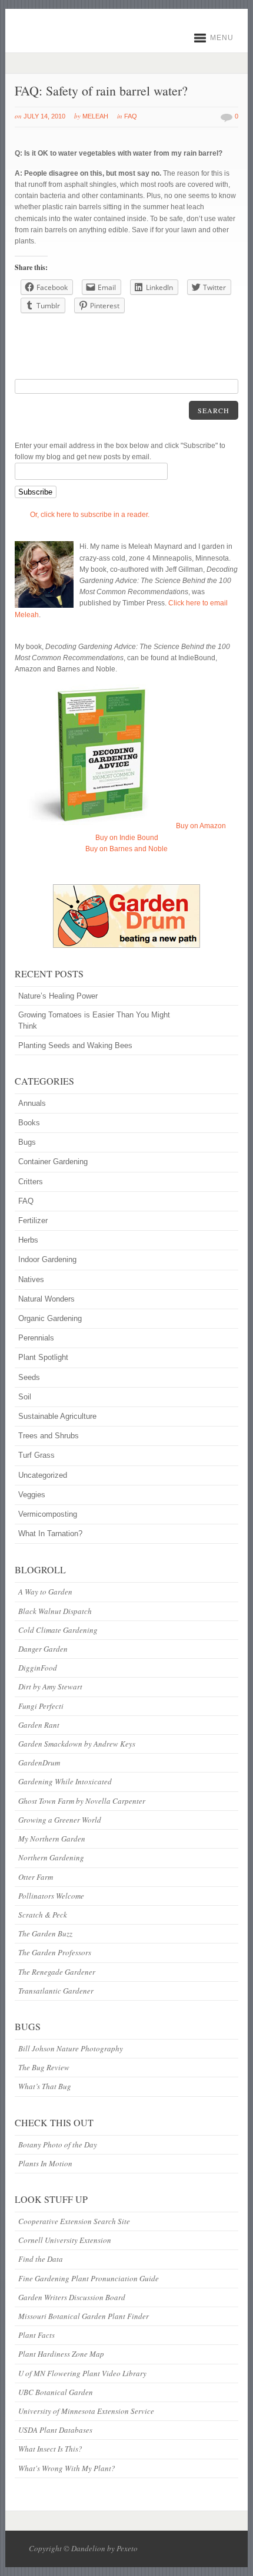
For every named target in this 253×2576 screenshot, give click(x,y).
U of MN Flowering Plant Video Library (82, 2373)
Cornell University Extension (65, 2240)
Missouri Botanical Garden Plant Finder (84, 2316)
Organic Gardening (50, 1318)
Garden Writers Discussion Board (72, 2297)
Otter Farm (36, 1877)
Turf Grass (36, 1455)
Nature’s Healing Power (58, 996)
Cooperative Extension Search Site (74, 2221)
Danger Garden (43, 1649)
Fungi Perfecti (41, 1706)
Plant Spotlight (43, 1357)
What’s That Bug (45, 2086)
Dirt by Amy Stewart (50, 1686)
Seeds (29, 1377)
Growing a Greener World (60, 1820)
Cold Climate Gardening (58, 1630)
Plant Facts (36, 2335)
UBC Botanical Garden (56, 2392)
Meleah (95, 116)
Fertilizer (33, 1221)
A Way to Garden (45, 1592)
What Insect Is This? (50, 2449)
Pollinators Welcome (51, 1896)
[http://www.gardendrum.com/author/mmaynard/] (126, 916)
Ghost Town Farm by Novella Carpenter (82, 1801)
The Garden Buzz (45, 1933)
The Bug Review (44, 2067)
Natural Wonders (46, 1299)
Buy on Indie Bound (127, 838)
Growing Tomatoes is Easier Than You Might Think (94, 1020)
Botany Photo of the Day (58, 2145)
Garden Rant (39, 1725)
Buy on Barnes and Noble (126, 849)
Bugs (27, 1142)
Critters (31, 1182)
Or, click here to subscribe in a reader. (90, 515)
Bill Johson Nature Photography (71, 2048)
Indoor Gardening (47, 1259)
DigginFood (38, 1668)
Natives (31, 1279)
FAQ (131, 116)
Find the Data (41, 2259)
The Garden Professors (55, 1952)
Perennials (36, 1338)
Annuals (32, 1103)
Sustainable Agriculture (57, 1416)
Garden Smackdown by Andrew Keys (77, 1744)
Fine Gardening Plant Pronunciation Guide (89, 2278)
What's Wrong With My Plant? (67, 2468)
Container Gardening (53, 1162)
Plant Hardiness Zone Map (61, 2354)
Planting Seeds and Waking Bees (75, 1045)
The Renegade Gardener (57, 1972)
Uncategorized (43, 1475)
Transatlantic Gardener (56, 1991)
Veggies (32, 1495)
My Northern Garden (52, 1839)
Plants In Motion (45, 2163)
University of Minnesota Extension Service (86, 2411)
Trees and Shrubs (49, 1436)
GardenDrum (39, 1763)
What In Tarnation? (50, 1534)
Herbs (28, 1240)
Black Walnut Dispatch (55, 1611)
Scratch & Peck (43, 1915)
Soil (25, 1397)
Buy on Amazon (201, 826)
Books (29, 1123)
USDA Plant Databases (55, 2430)
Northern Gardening (51, 1857)
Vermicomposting (48, 1514)
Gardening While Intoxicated (65, 1781)
